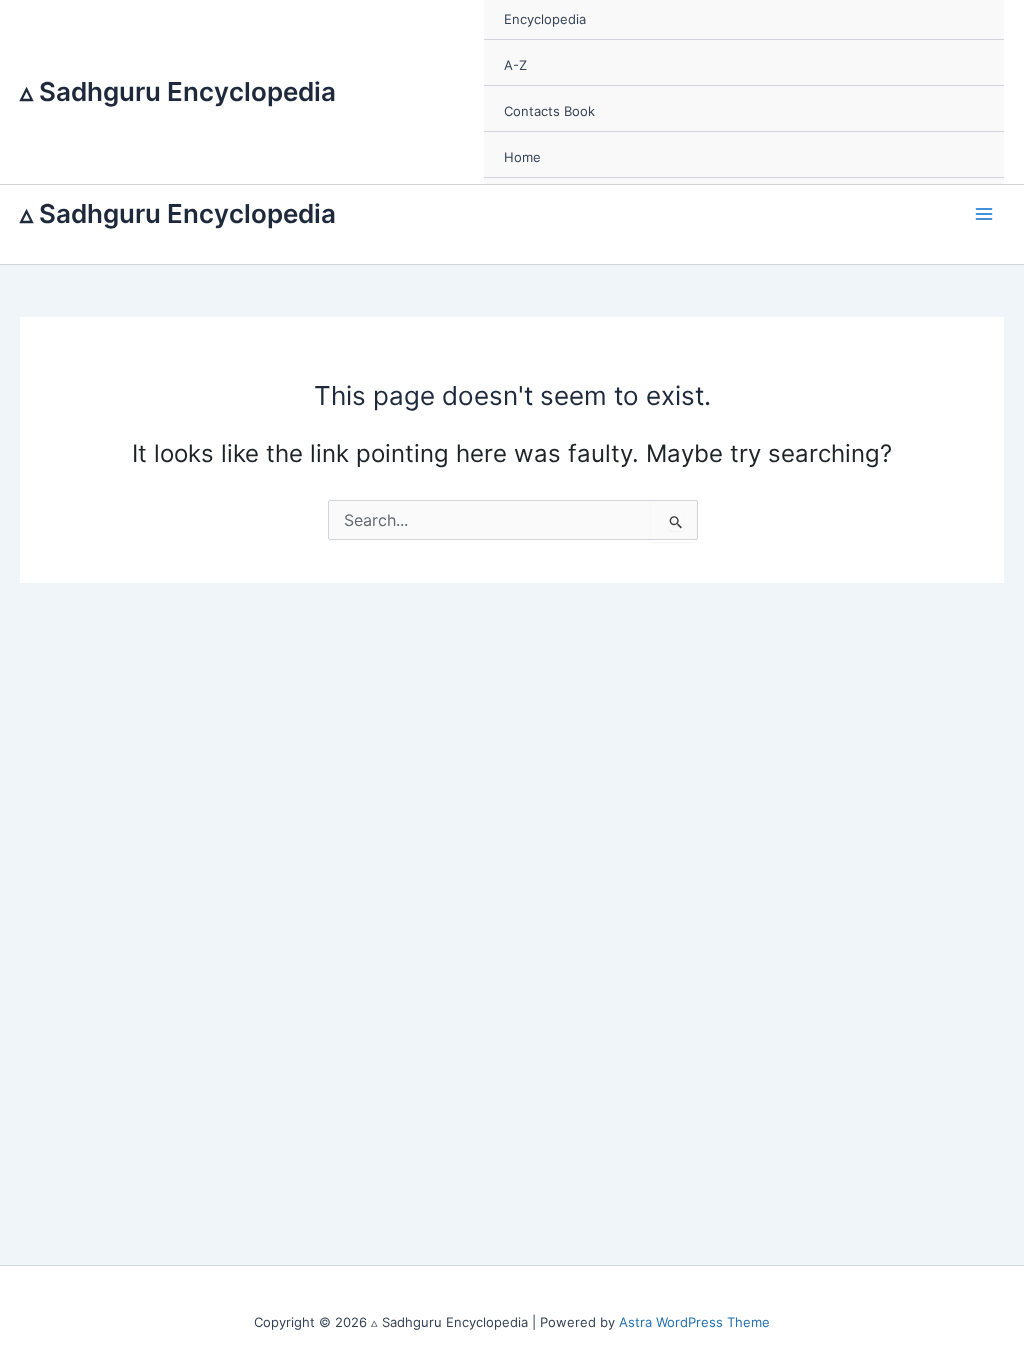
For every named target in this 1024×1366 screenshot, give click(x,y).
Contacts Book (549, 111)
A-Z (515, 65)
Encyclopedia (545, 19)
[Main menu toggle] (985, 214)
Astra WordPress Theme (694, 1322)
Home (522, 157)
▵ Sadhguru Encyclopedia (178, 91)
